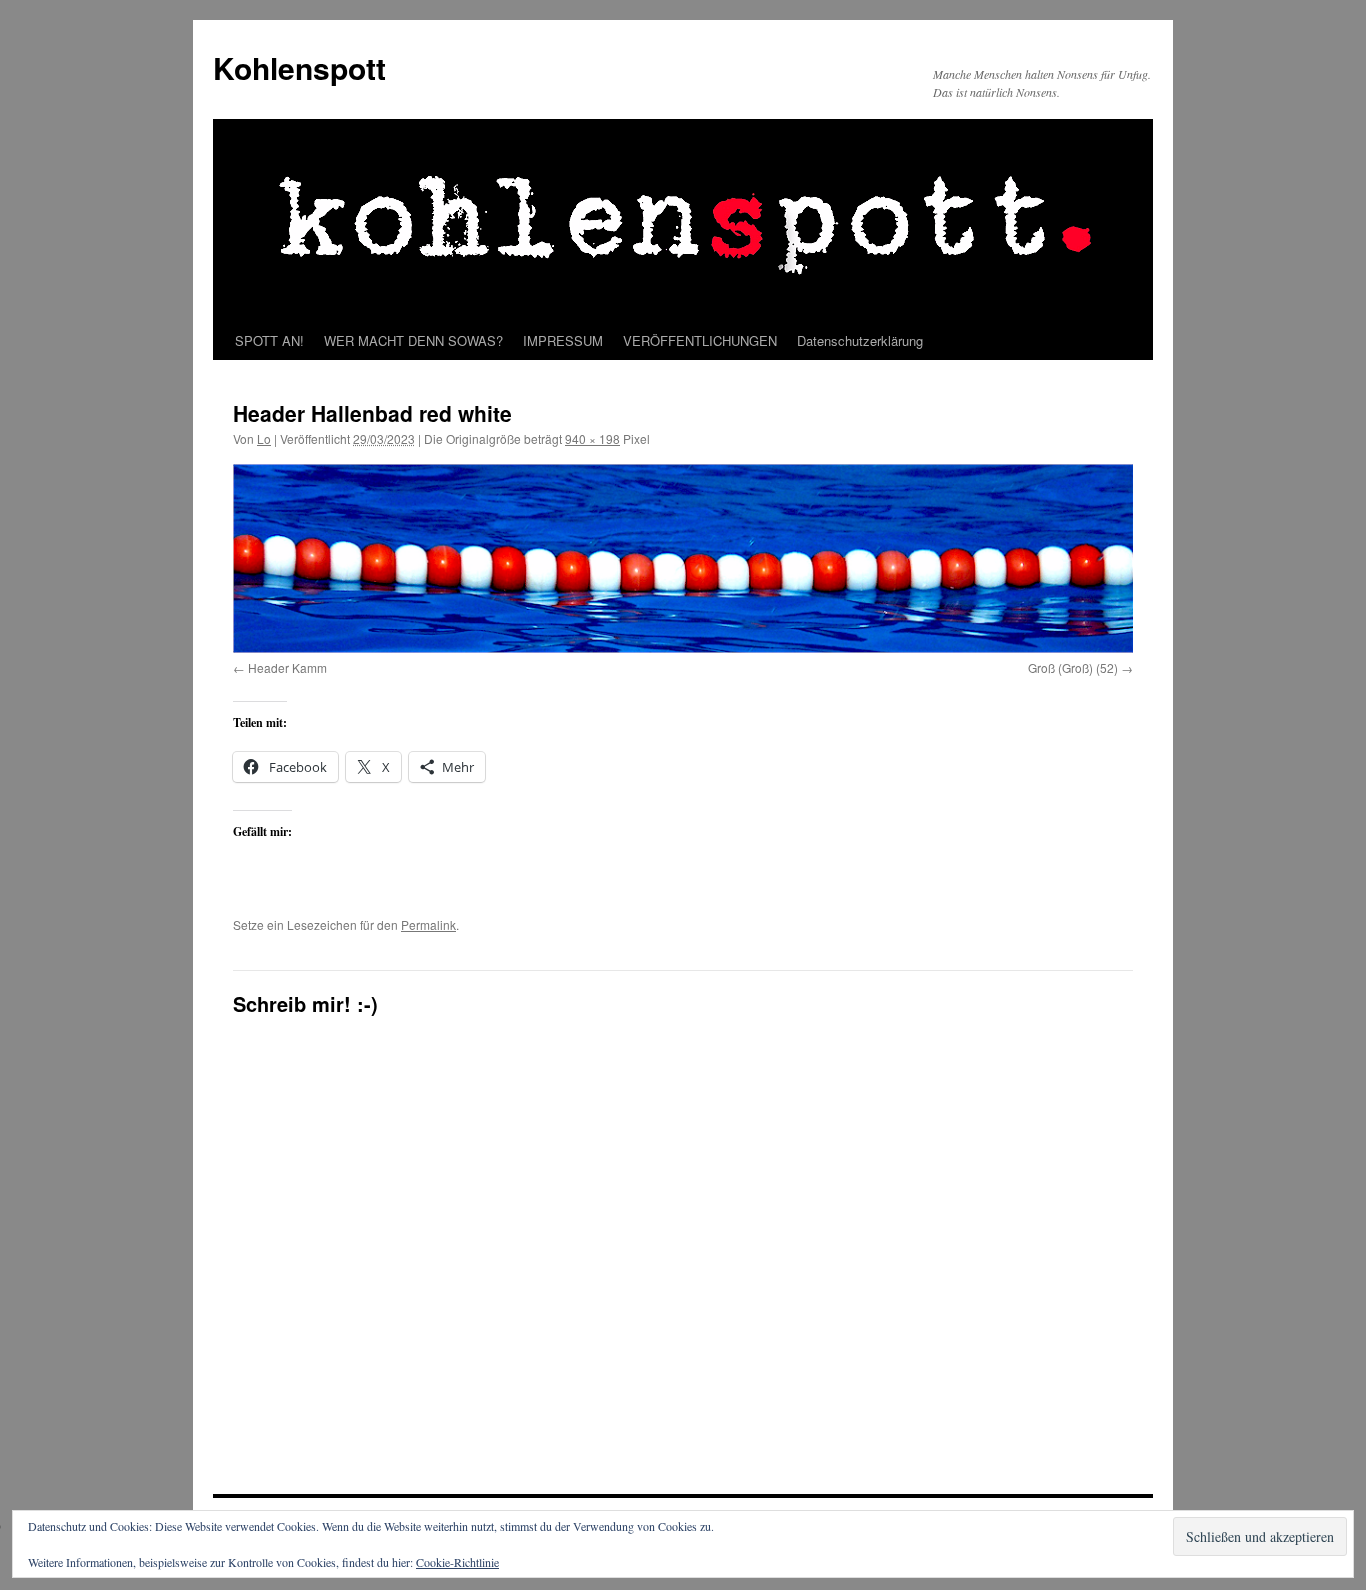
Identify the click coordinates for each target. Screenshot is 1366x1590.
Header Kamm (287, 667)
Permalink (428, 924)
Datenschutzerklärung (860, 340)
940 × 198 (592, 438)
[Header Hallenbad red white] (683, 558)
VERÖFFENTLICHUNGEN (700, 340)
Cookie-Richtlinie (457, 1562)
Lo (264, 438)
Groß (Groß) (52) (1073, 667)
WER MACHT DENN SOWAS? (413, 340)
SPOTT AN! (269, 340)
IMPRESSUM (563, 340)
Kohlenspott (299, 67)
